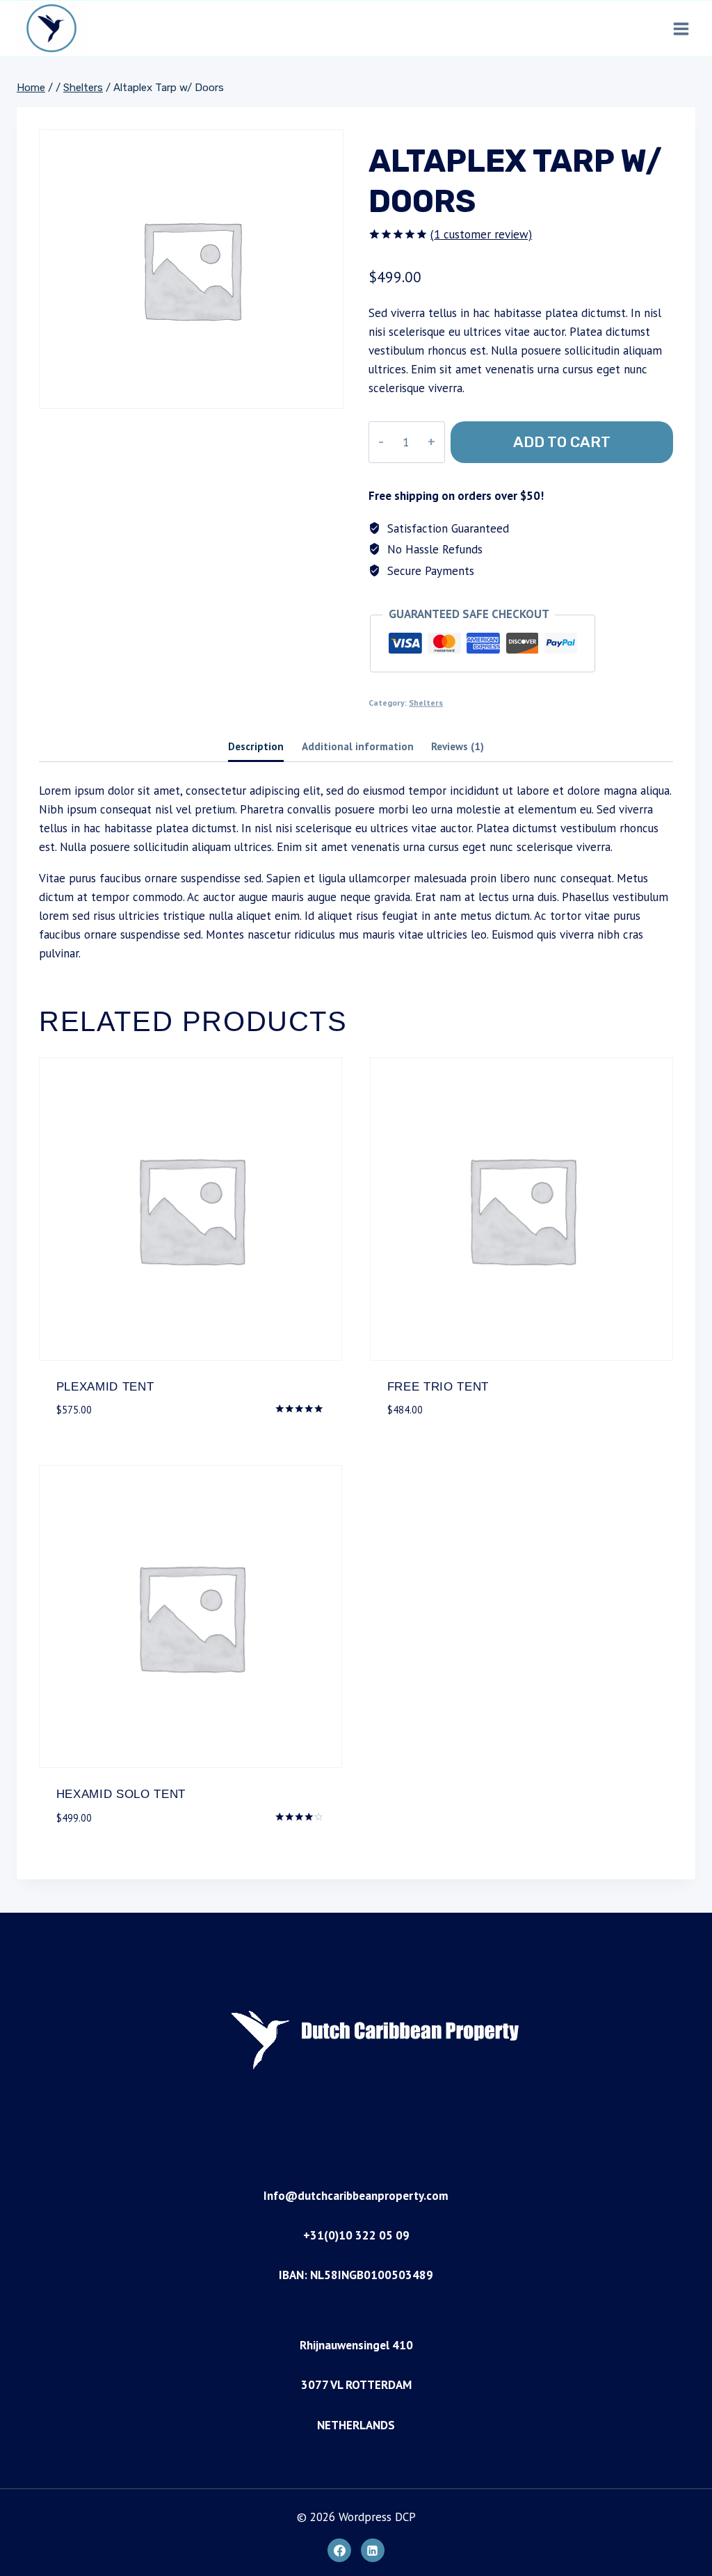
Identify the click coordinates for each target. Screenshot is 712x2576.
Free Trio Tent (438, 1387)
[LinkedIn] (373, 2550)
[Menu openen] (681, 29)
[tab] (256, 748)
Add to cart (562, 442)
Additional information (358, 746)
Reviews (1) (458, 746)
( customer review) (481, 234)
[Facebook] (339, 2550)
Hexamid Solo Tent (121, 1794)
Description (256, 746)
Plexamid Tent (105, 1387)
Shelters (426, 703)
